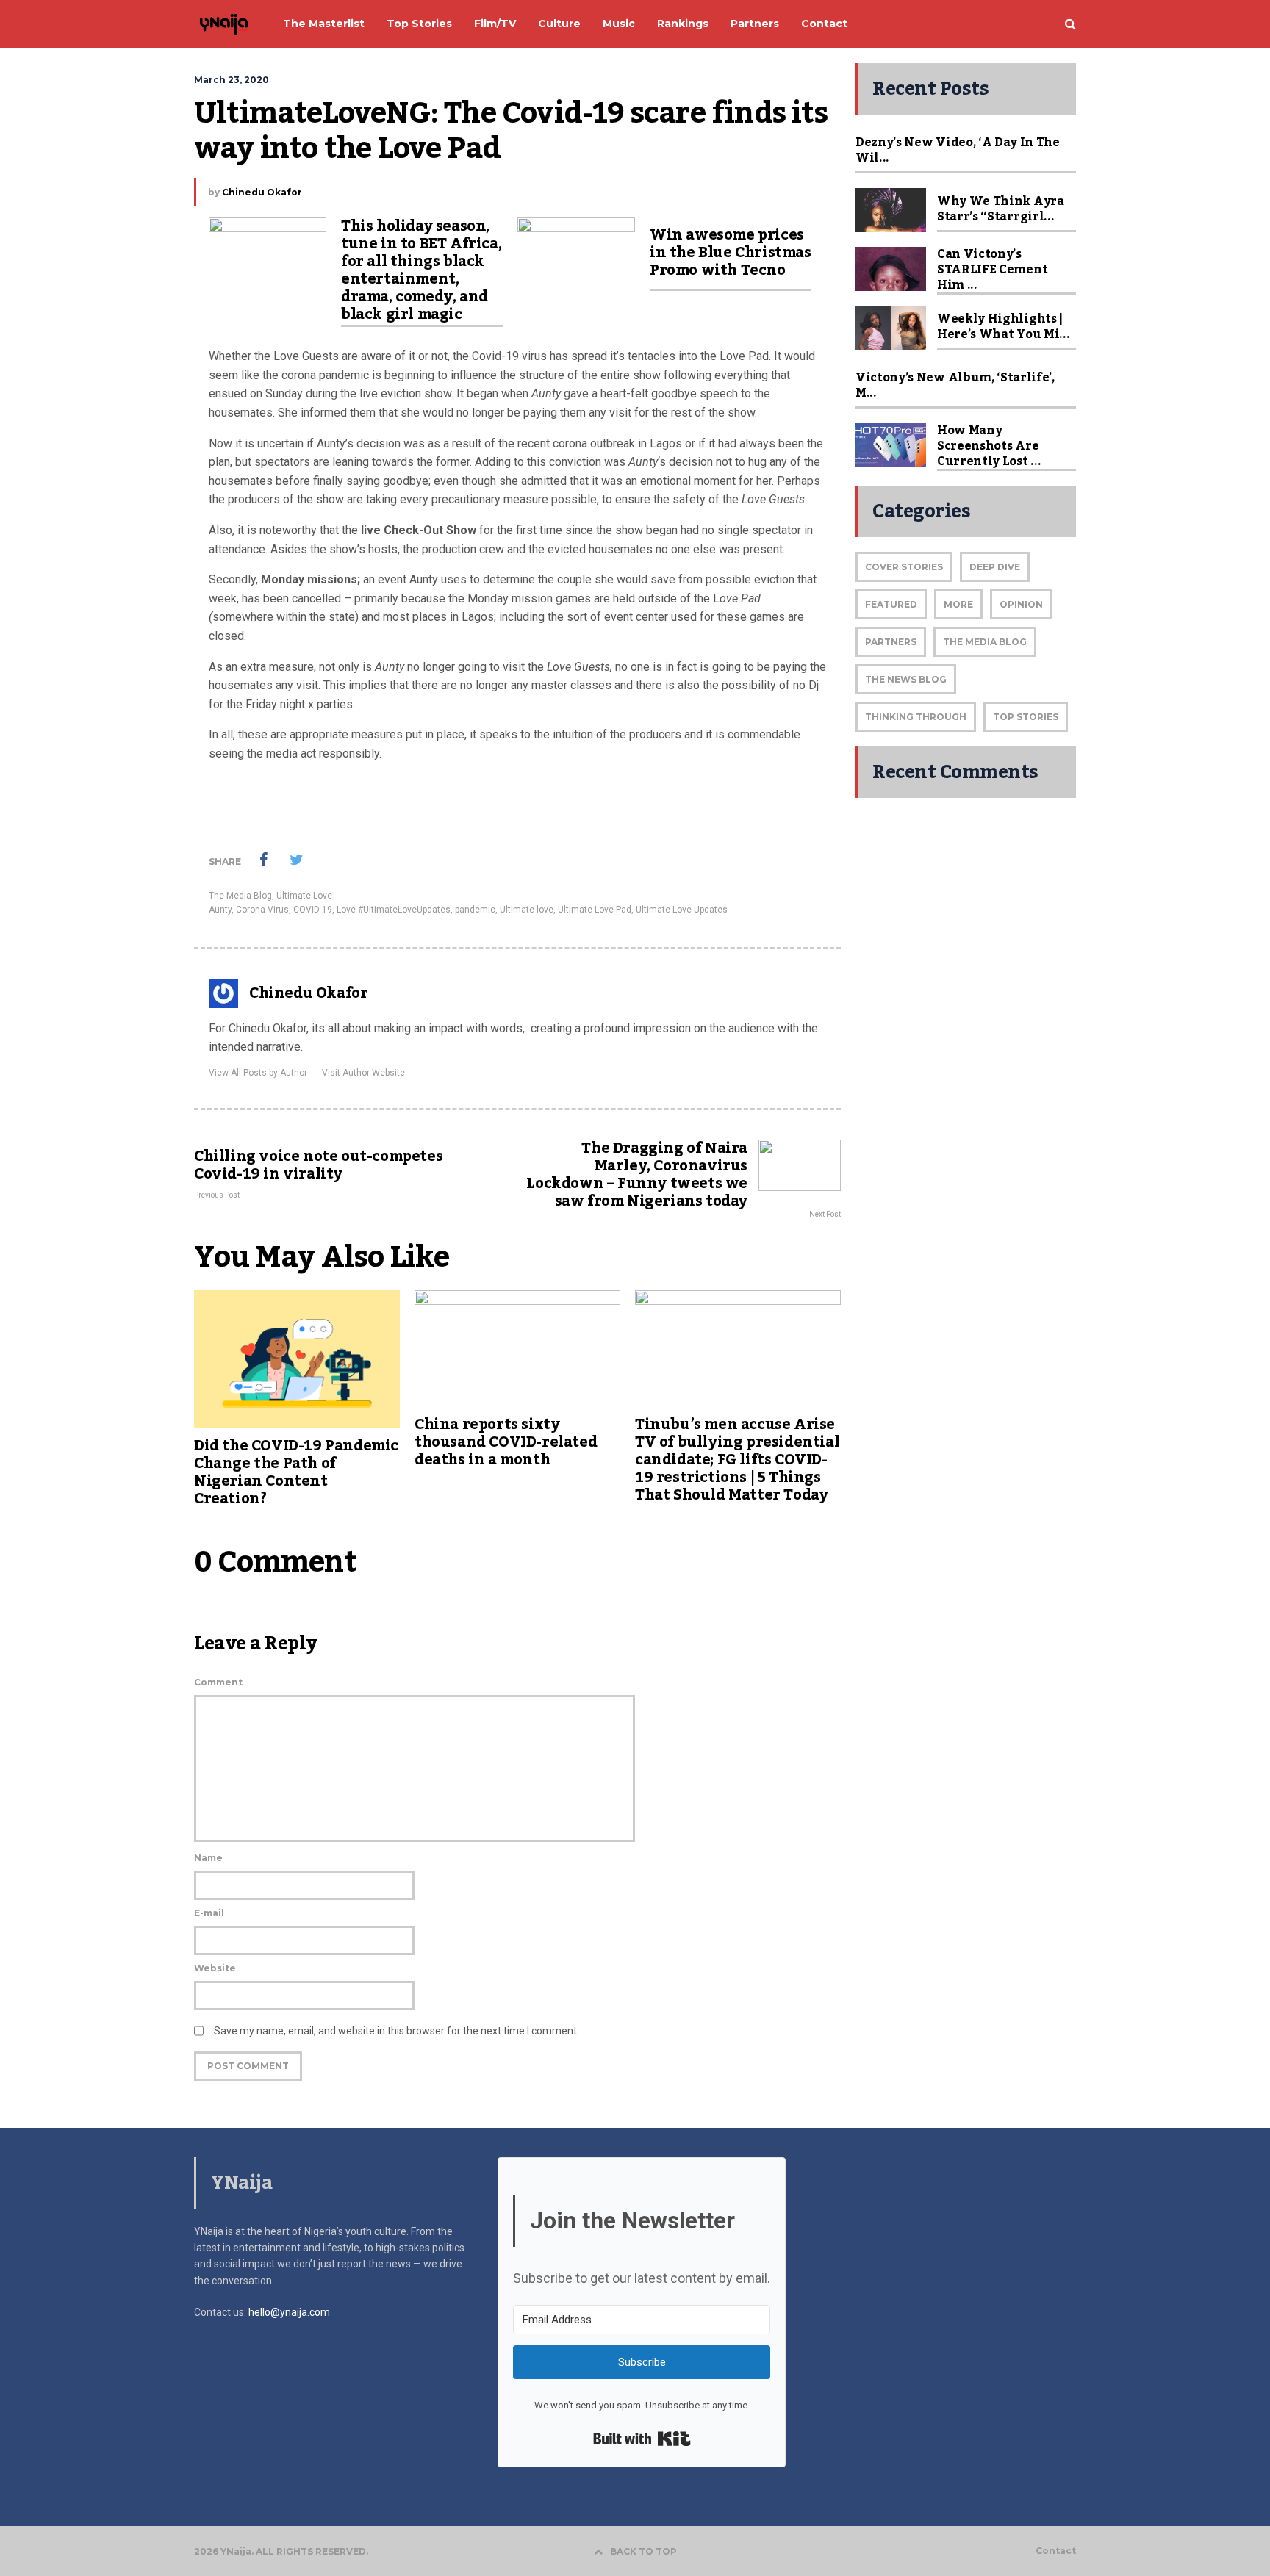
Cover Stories (904, 567)
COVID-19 (313, 910)
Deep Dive (995, 567)
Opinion (1021, 604)
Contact (1056, 2551)
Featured (891, 604)
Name (208, 1858)
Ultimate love (527, 910)
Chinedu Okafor (262, 192)
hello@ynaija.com (289, 2312)
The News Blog (906, 679)
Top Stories (1026, 717)
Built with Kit (642, 2439)
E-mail (209, 1913)
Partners (891, 642)
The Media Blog (240, 896)
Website (215, 1968)
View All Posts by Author (258, 1073)
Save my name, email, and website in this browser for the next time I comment (395, 2031)
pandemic (475, 910)
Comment (218, 1682)
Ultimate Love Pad (595, 910)
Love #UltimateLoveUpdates (394, 910)
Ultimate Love (304, 896)
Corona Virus (262, 910)
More (958, 604)
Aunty (220, 910)
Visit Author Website (363, 1073)
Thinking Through (916, 717)
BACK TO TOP (643, 2551)
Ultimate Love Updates (682, 910)
